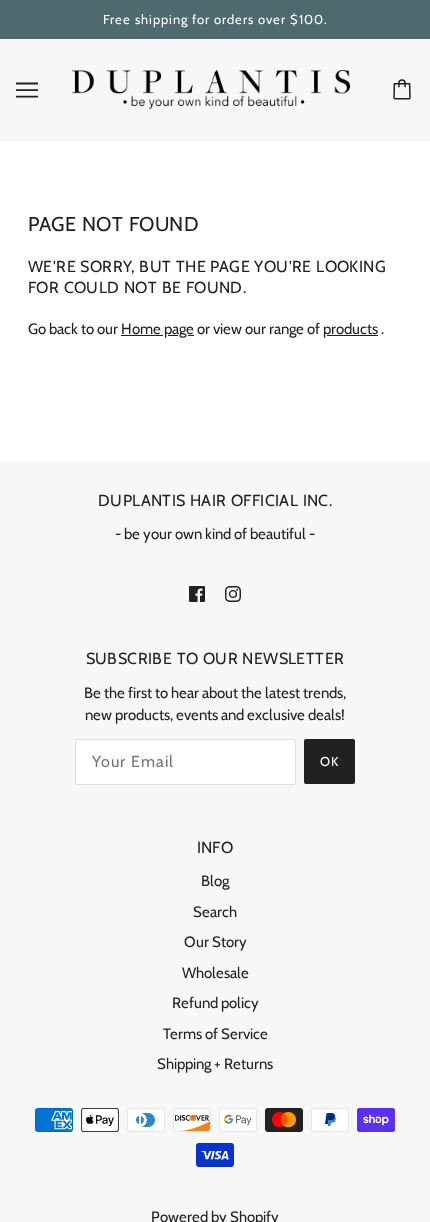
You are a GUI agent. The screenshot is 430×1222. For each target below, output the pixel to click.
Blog (215, 881)
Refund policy (215, 1003)
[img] (197, 593)
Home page (157, 329)
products (350, 329)
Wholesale (215, 973)
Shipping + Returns (215, 1064)
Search (215, 912)
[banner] (211, 88)
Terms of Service (215, 1034)
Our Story (215, 942)
